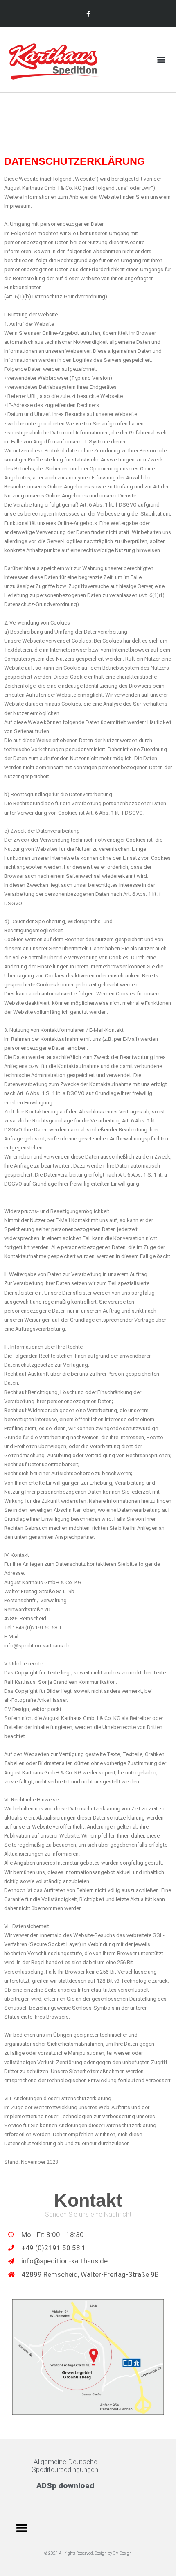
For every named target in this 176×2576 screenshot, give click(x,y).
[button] (161, 60)
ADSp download (65, 2486)
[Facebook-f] (88, 14)
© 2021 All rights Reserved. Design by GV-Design (88, 2553)
